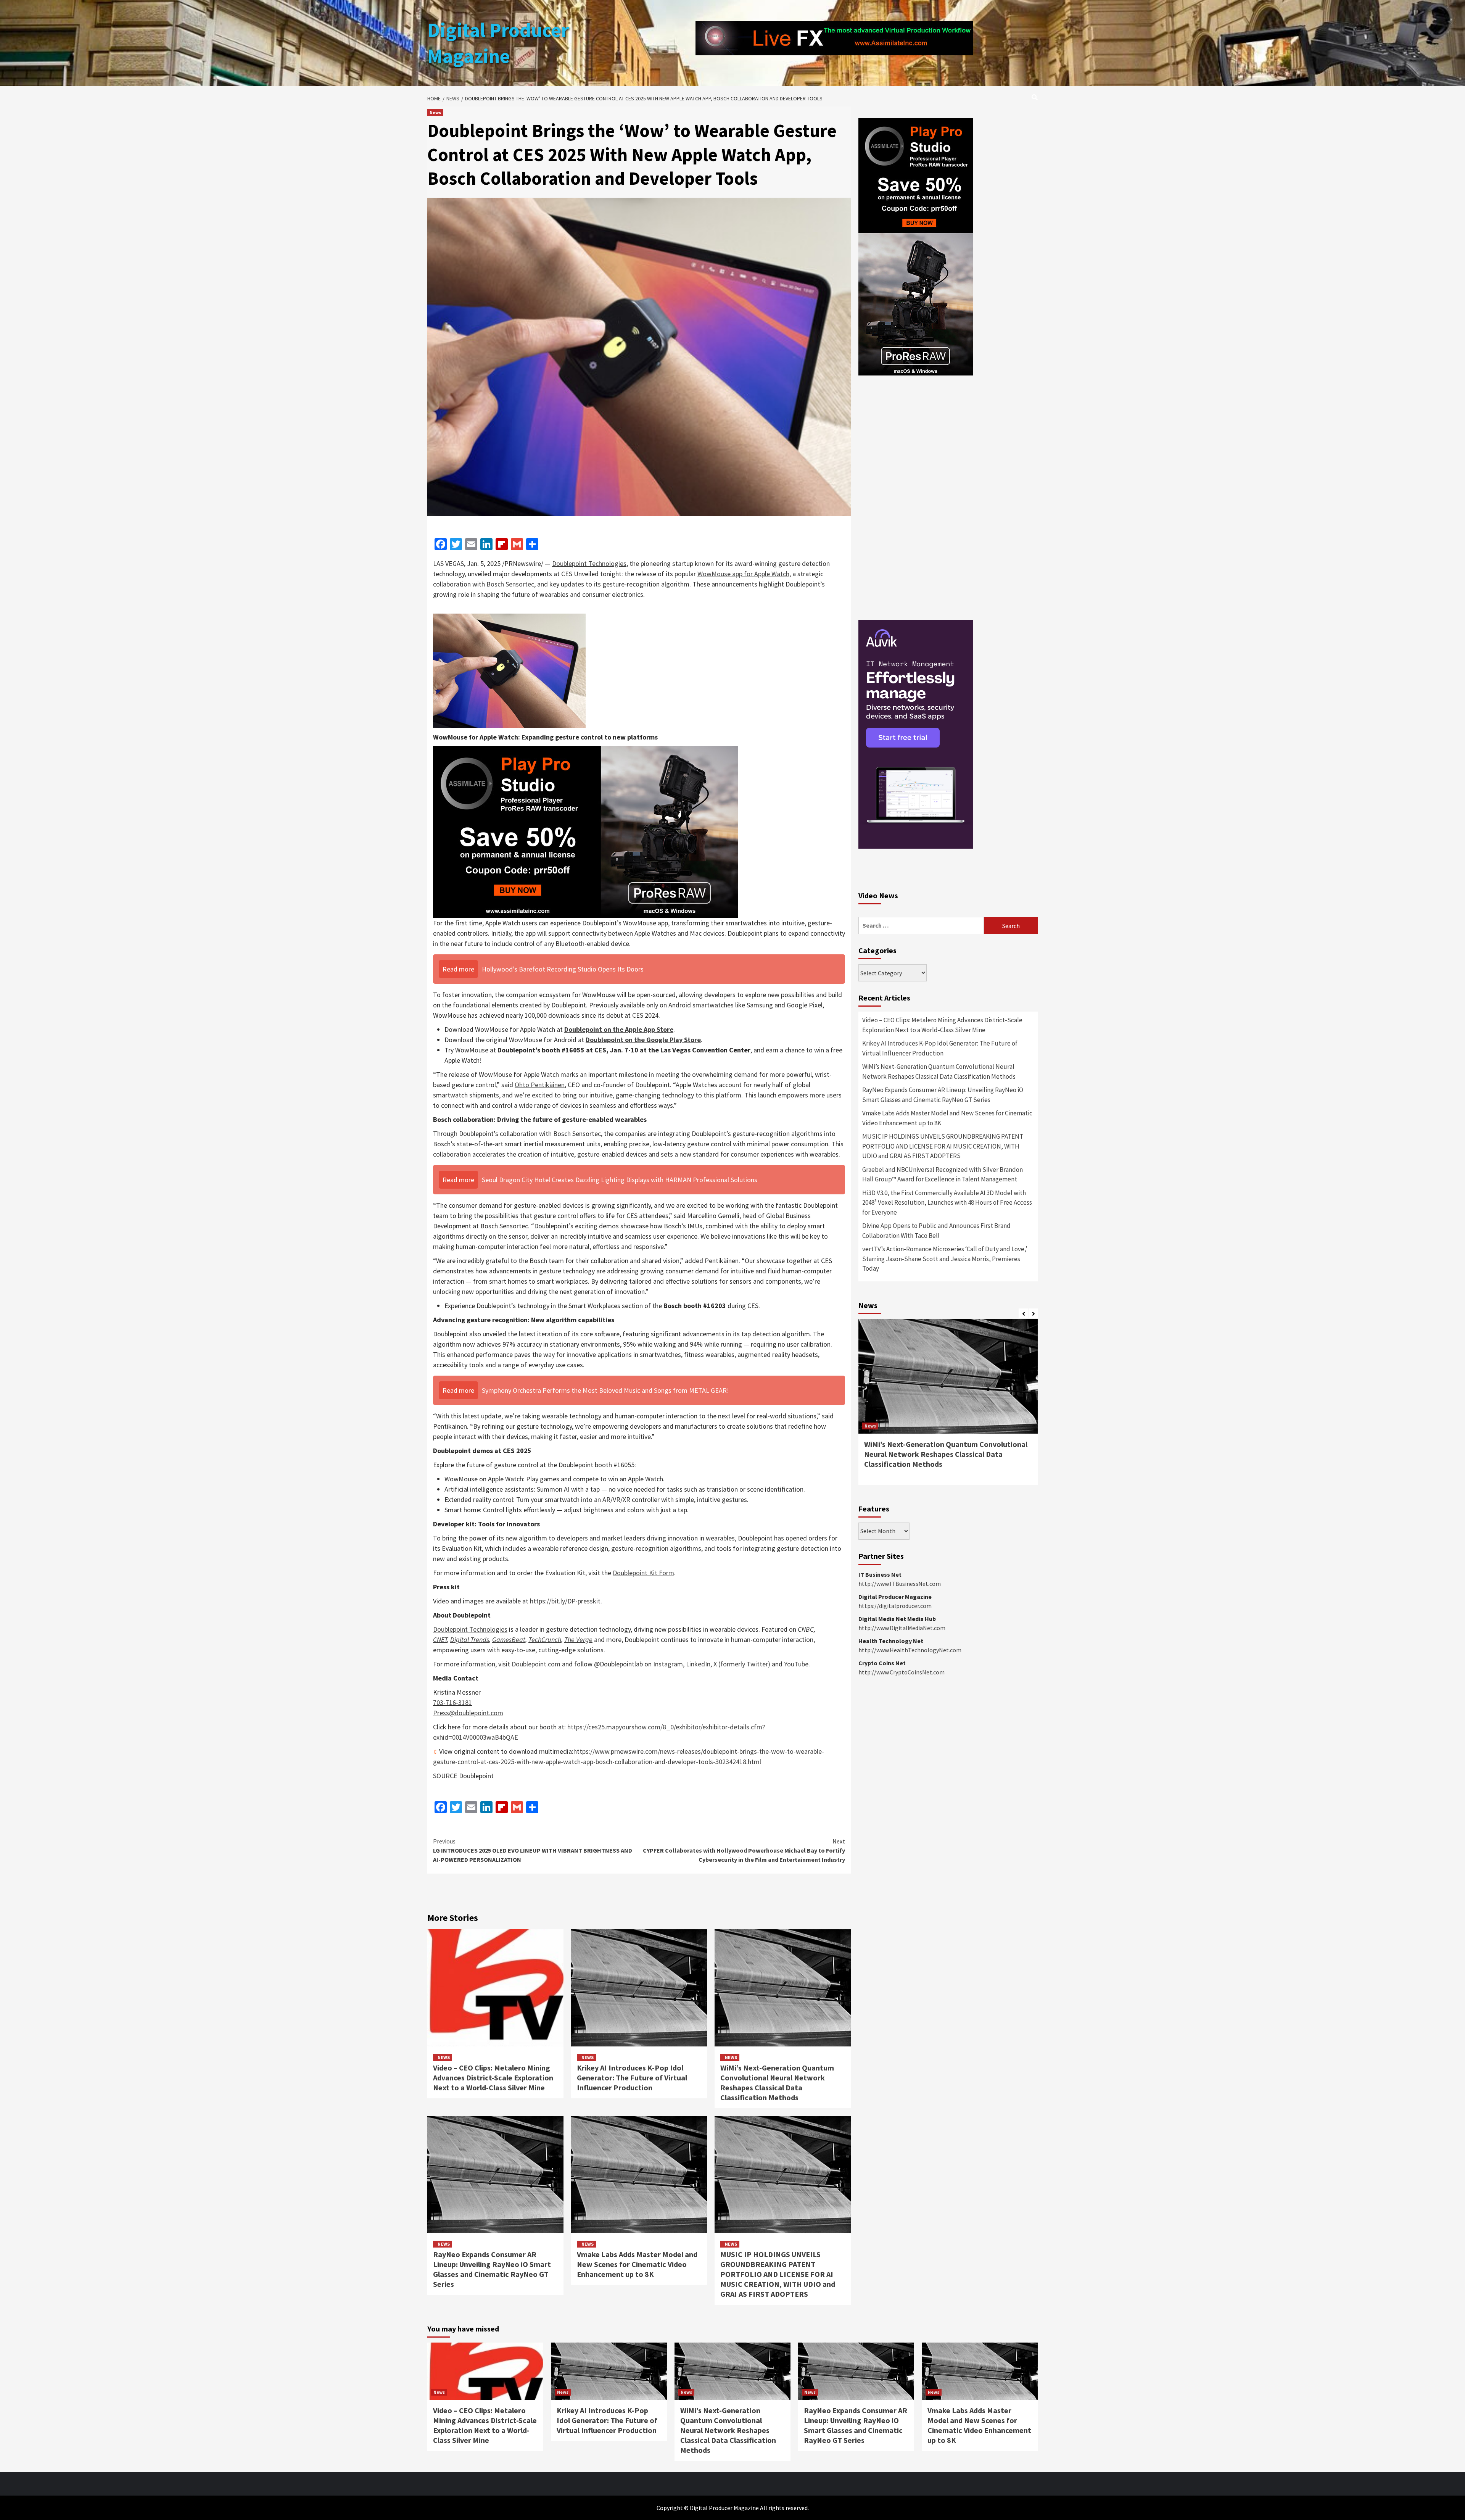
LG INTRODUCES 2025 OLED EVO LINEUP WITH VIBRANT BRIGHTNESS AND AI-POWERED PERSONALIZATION (533, 1850)
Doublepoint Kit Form (643, 1573)
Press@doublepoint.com (468, 1713)
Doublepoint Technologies (589, 563)
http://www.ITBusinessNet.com (900, 1584)
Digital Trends (470, 1639)
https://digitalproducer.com (895, 1606)
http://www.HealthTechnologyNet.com (910, 1650)
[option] (948, 1406)
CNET (440, 1639)
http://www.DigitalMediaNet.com (902, 1628)
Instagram (668, 1664)
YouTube (796, 1664)
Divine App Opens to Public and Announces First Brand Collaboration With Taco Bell (936, 1231)
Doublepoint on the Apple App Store (619, 1029)
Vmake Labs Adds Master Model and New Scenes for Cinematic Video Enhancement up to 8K (637, 2264)
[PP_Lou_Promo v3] (586, 831)
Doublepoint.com (536, 1664)
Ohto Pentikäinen (540, 1085)
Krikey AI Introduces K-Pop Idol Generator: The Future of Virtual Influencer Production (632, 2078)
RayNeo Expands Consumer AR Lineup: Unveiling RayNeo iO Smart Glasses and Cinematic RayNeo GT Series (492, 2269)
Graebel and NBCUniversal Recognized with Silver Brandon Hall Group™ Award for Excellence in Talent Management (943, 1175)
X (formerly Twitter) (742, 1664)
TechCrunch (545, 1639)
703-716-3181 (452, 1702)
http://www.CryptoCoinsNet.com (902, 1672)
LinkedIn (698, 1664)
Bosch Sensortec (510, 584)
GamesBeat (509, 1639)
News (435, 112)
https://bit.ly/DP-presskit (565, 1601)
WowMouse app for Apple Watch (743, 574)
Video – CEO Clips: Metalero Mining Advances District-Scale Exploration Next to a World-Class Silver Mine (493, 2078)
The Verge (578, 1639)
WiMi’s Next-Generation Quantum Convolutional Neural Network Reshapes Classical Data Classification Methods (777, 2083)
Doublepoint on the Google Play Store (643, 1040)
